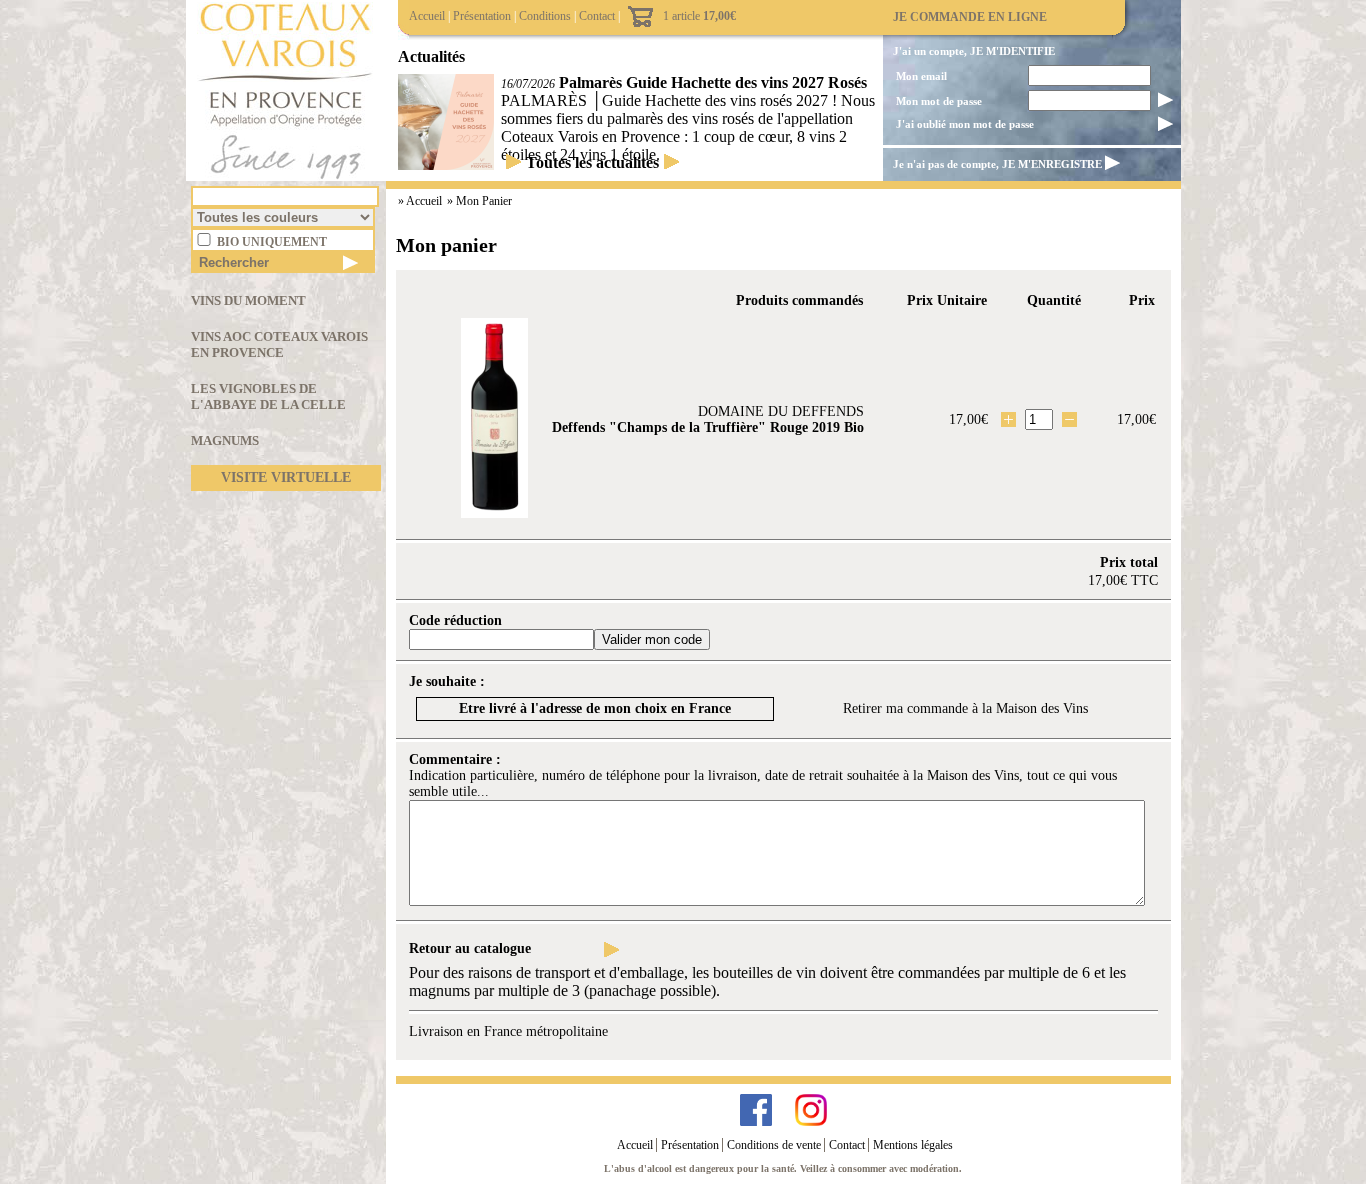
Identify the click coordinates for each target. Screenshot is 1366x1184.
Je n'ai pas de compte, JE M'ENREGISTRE (997, 164)
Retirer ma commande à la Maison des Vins (965, 708)
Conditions (545, 16)
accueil (425, 201)
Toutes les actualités (592, 162)
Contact (597, 16)
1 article (699, 16)
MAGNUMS (225, 440)
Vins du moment (248, 300)
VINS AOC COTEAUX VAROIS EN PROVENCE (279, 344)
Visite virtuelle (286, 477)
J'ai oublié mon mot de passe (965, 124)
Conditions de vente (774, 1145)
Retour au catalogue (470, 948)
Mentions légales (913, 1145)
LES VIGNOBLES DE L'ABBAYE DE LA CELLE (268, 396)
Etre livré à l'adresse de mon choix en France (595, 708)
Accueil (427, 16)
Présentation (482, 16)
